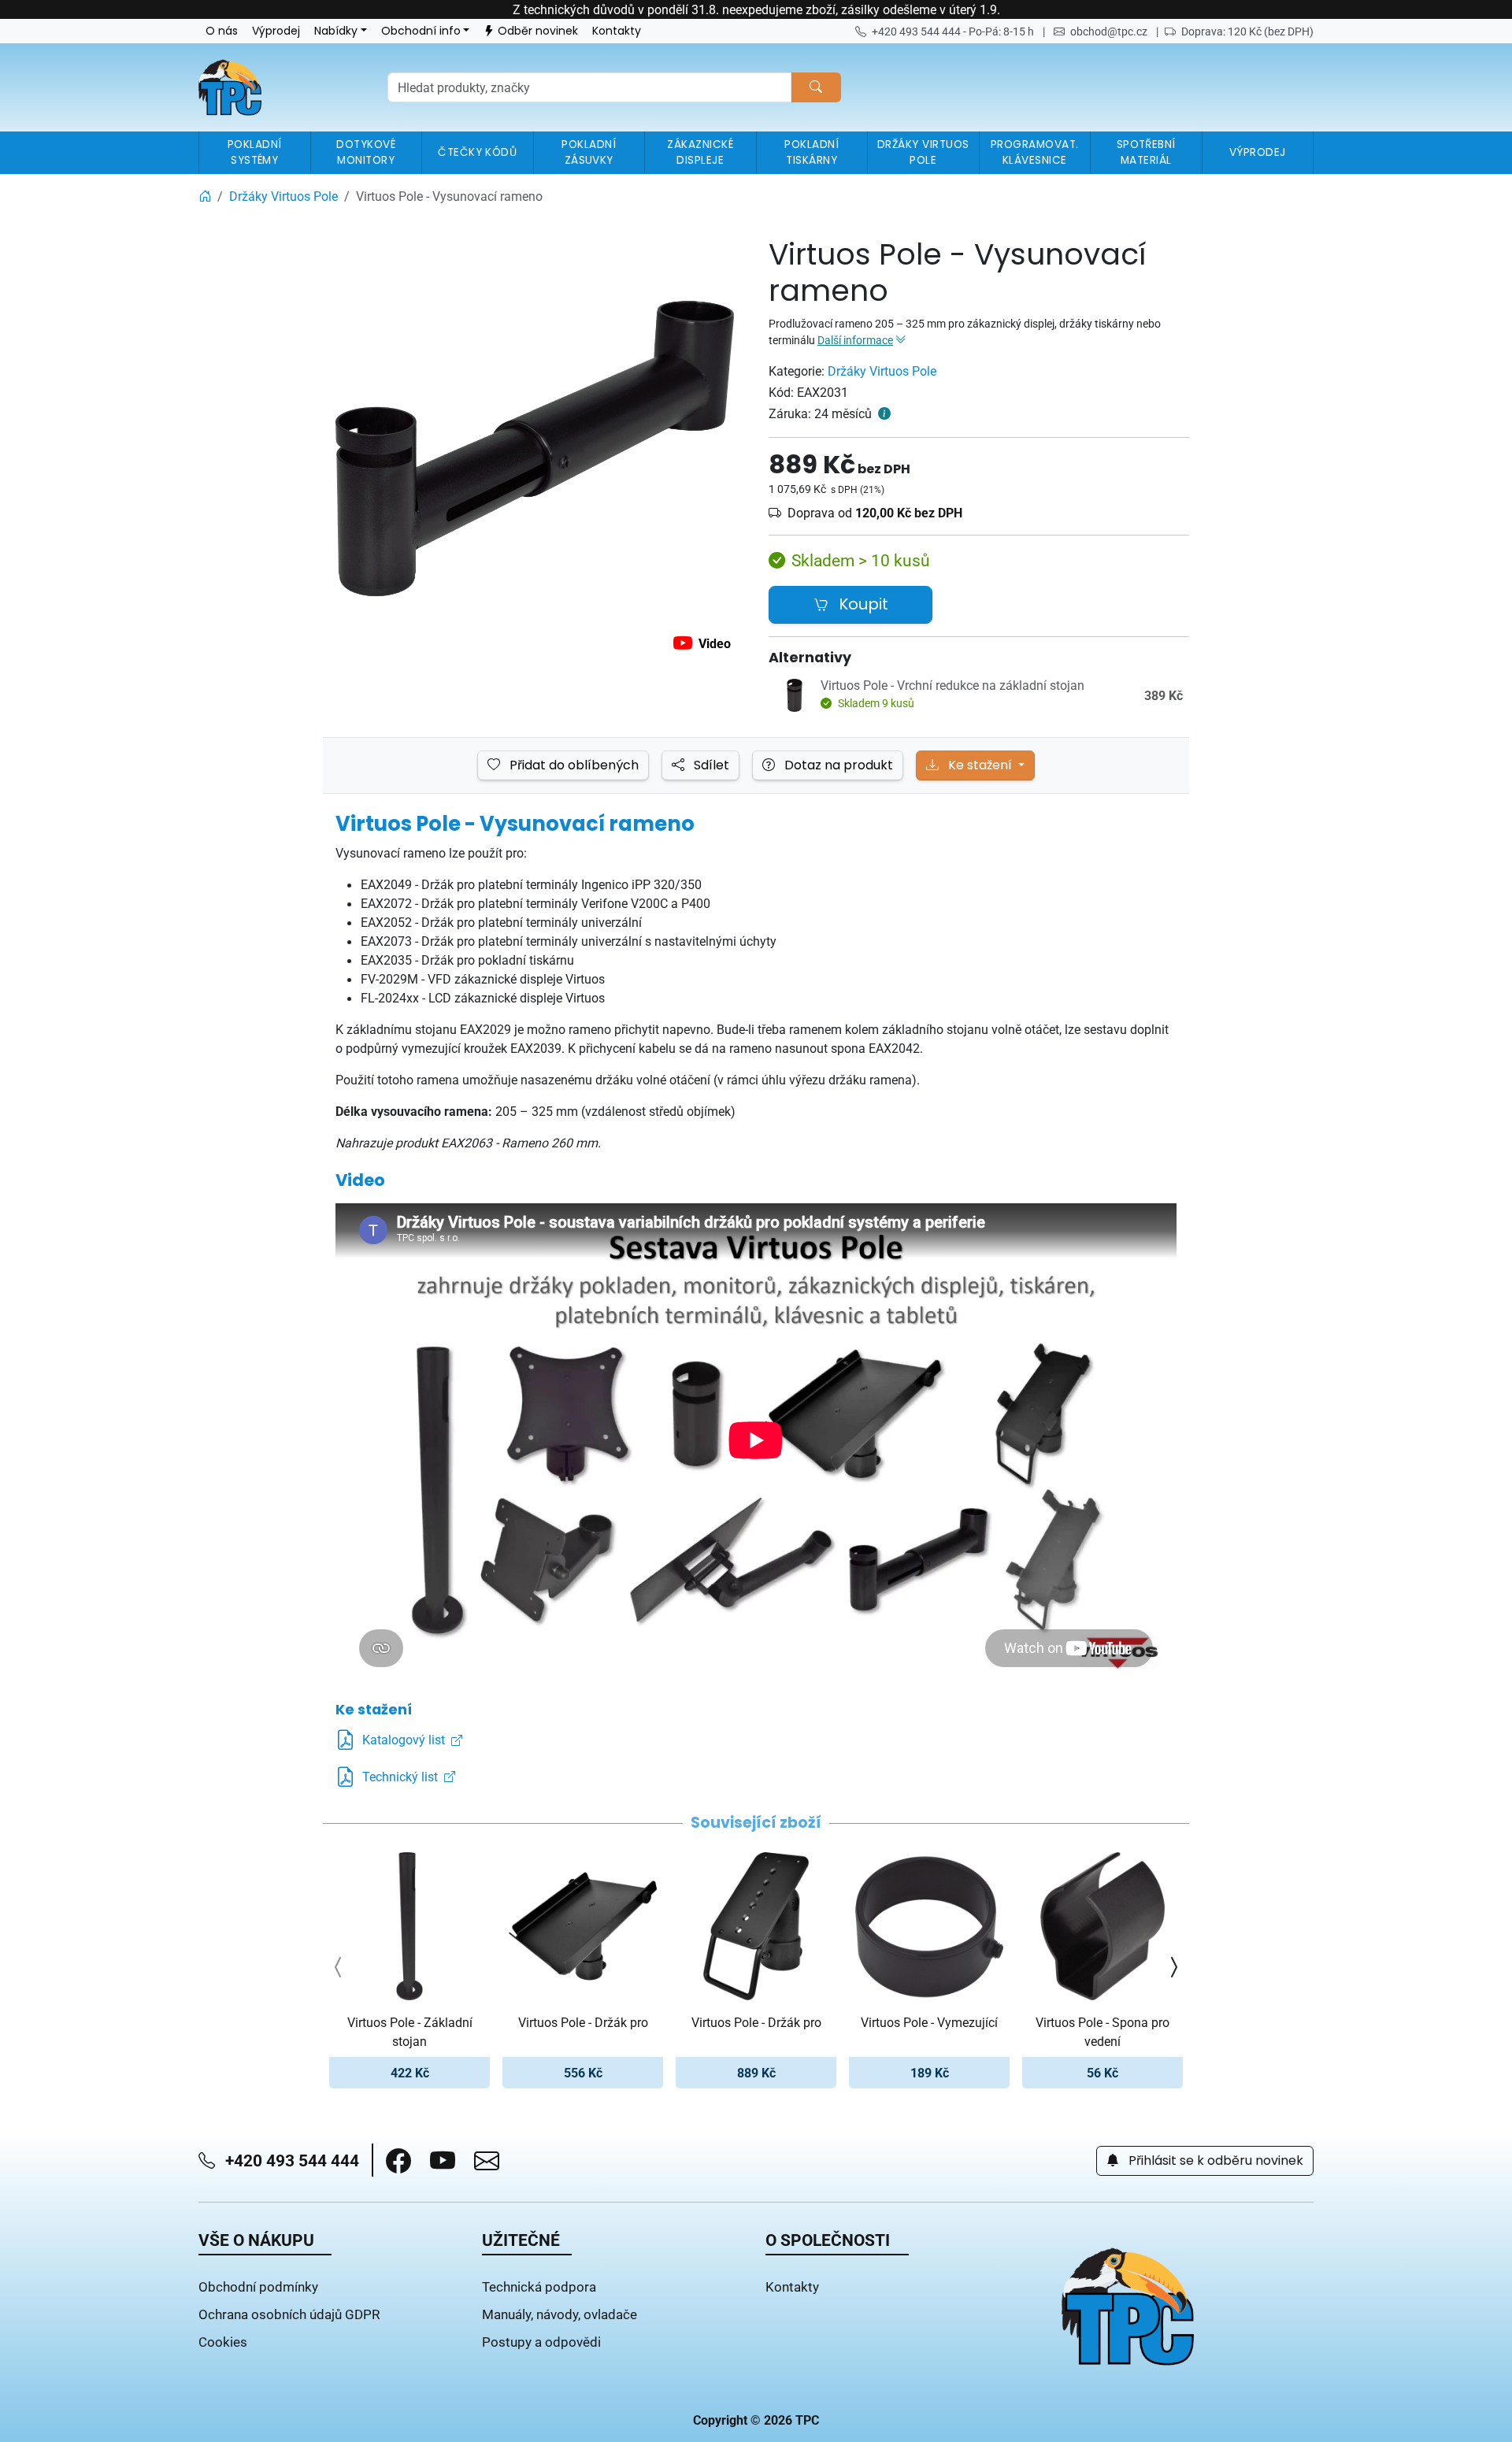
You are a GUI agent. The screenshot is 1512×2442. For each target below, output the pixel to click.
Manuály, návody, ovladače (560, 2314)
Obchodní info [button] (421, 31)
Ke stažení (980, 765)
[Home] (205, 196)
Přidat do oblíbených (573, 765)
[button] (398, 2161)
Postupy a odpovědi (541, 2342)
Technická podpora (539, 2286)
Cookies (223, 2342)
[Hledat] (816, 87)
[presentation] (339, 1967)
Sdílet (710, 765)
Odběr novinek (538, 31)
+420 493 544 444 (290, 2160)
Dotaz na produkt (837, 765)
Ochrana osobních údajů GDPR (289, 2314)
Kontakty (617, 31)
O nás (222, 31)
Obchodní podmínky (258, 2286)
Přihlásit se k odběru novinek (1214, 2161)
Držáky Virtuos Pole (882, 371)
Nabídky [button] (336, 31)
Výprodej (276, 31)
